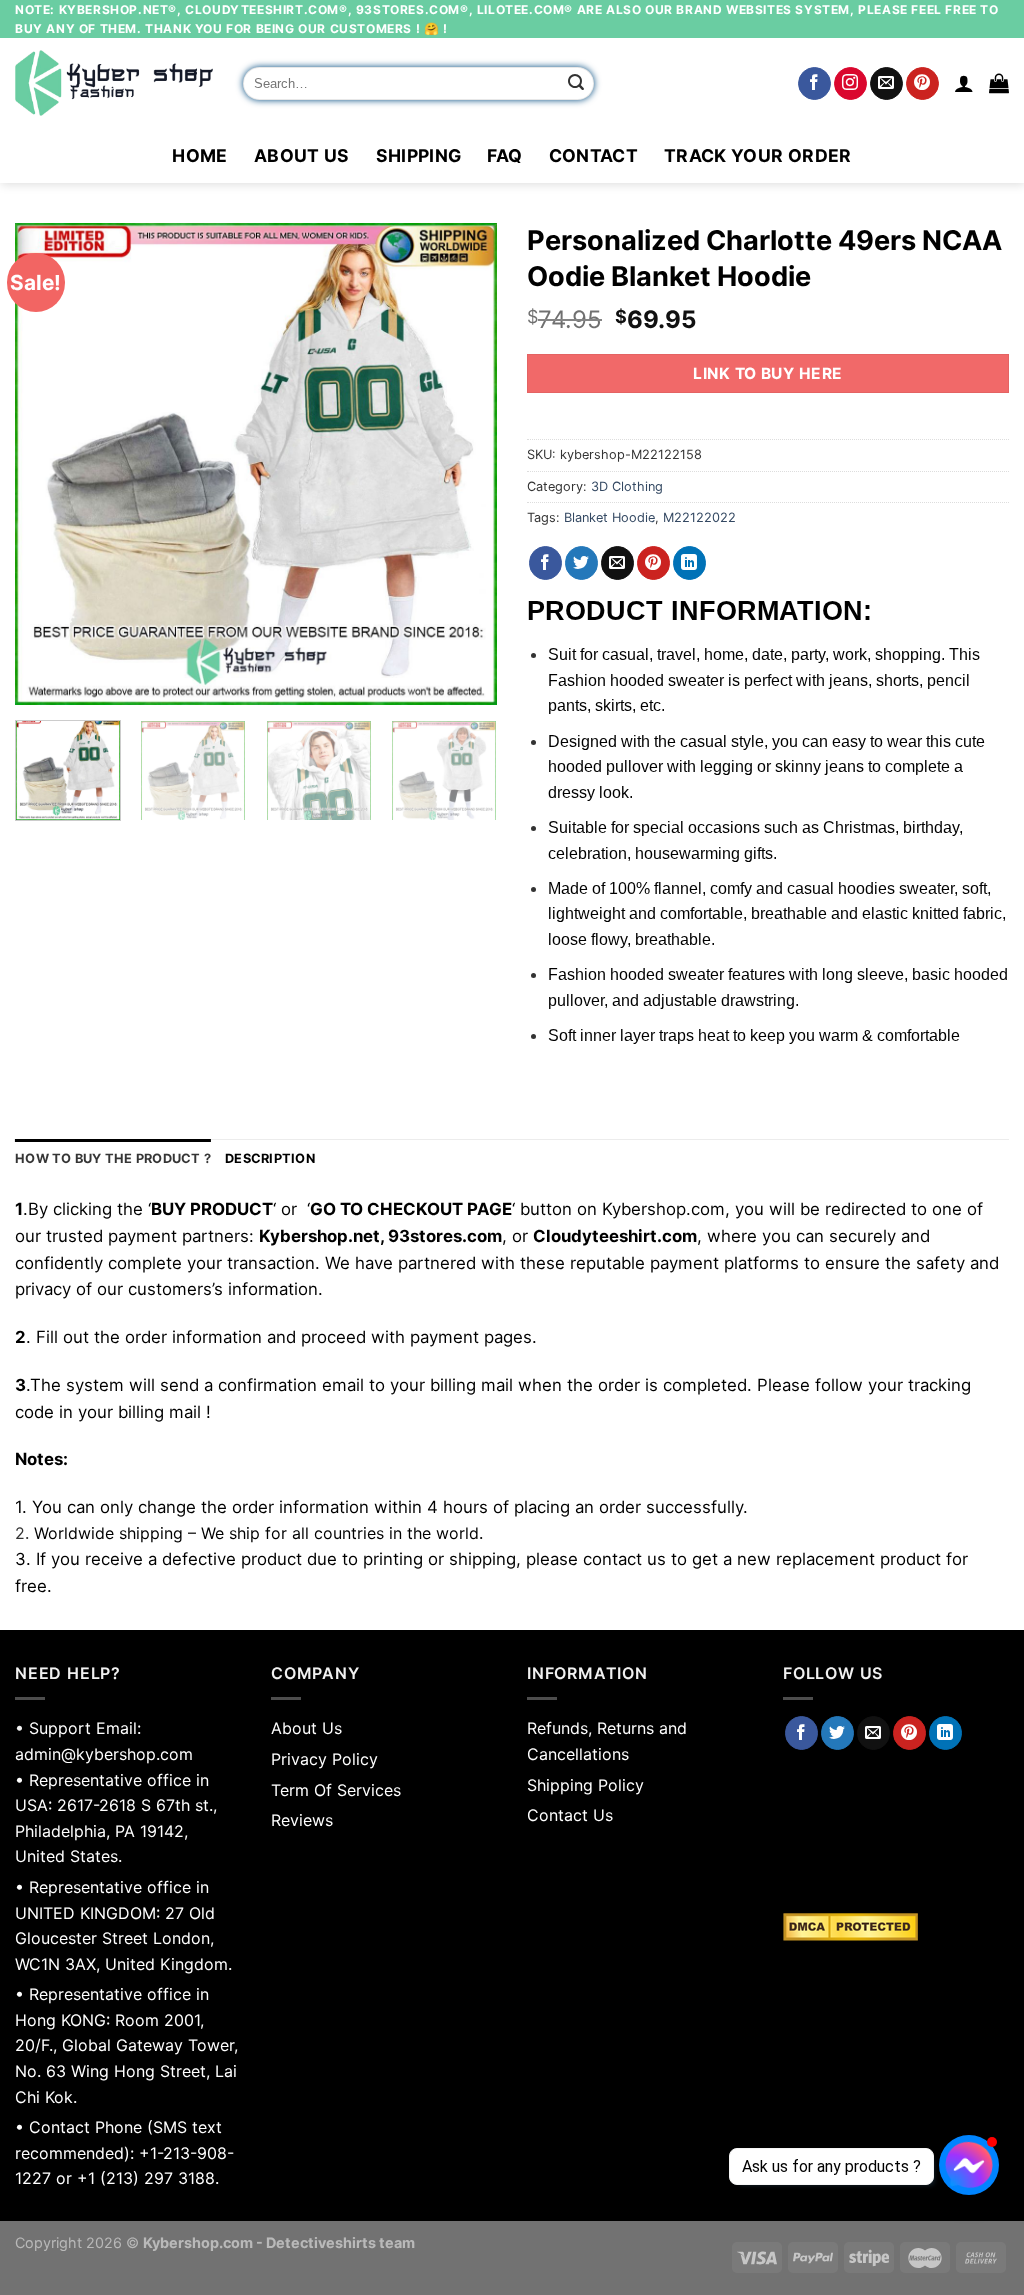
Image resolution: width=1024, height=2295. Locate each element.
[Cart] (999, 83)
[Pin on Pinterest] (653, 563)
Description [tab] (270, 1158)
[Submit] (576, 84)
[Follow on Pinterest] (922, 84)
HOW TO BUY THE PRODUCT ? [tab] (113, 1158)
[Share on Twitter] (581, 563)
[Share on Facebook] (545, 563)
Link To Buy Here (767, 373)
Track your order (758, 155)
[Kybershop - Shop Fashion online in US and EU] (114, 83)
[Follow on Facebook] (814, 84)
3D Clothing (627, 486)
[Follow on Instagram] (850, 84)
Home (199, 155)
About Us (302, 155)
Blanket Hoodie (609, 517)
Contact (593, 155)
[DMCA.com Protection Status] (896, 1927)
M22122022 (699, 517)
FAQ (504, 155)
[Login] (964, 83)
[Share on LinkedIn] (689, 563)
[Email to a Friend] (617, 563)
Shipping (419, 155)
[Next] (462, 464)
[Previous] (50, 464)
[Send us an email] (886, 84)
